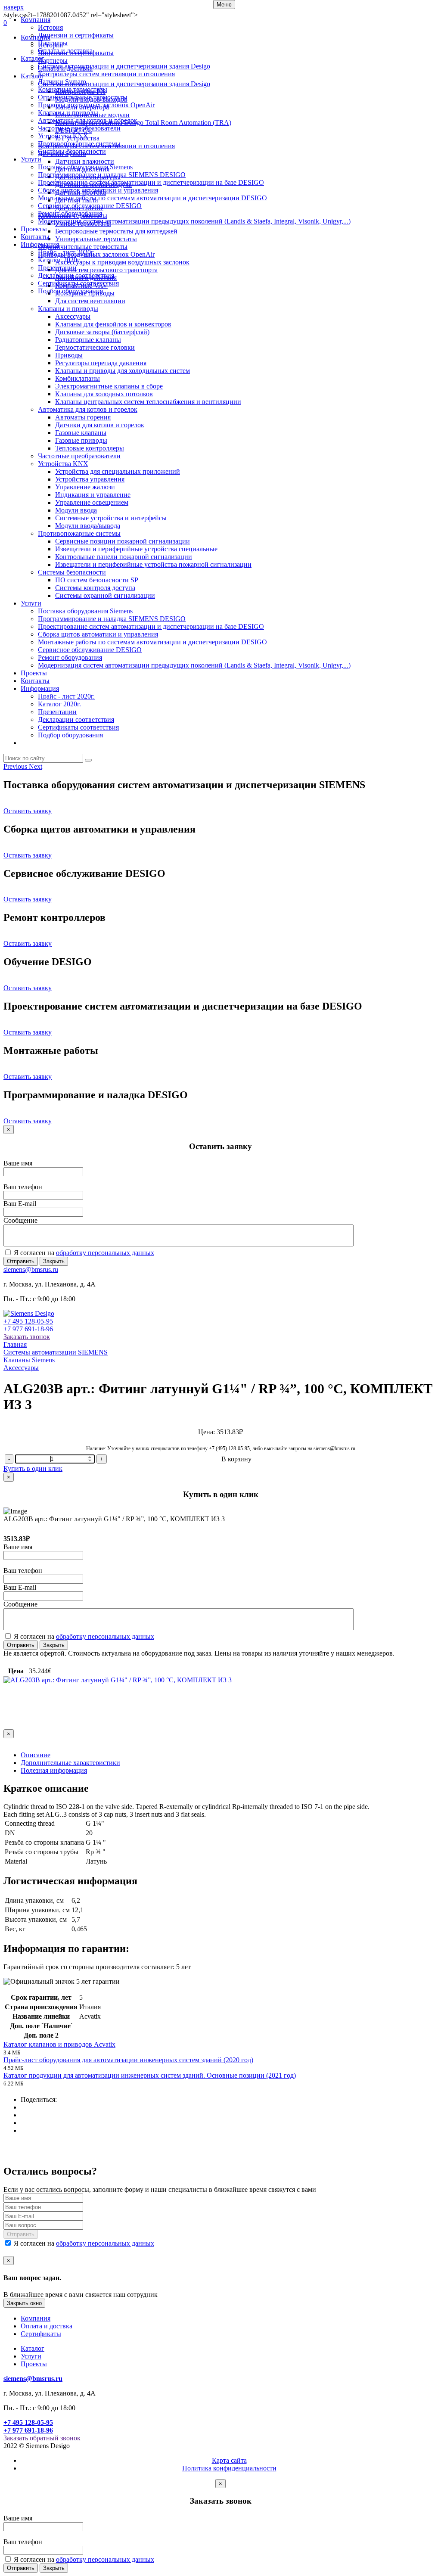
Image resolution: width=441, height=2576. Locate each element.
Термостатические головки (95, 347)
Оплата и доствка (47, 2326)
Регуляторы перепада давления (101, 363)
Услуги (31, 159)
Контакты (35, 237)
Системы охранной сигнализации (105, 595)
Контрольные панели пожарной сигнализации (124, 557)
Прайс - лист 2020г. (66, 252)
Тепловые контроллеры (90, 448)
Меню (224, 5)
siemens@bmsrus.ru (31, 1269)
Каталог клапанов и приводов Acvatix (59, 2044)
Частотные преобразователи (79, 128)
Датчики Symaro (62, 82)
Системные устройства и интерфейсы (111, 518)
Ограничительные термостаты (83, 97)
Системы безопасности (72, 151)
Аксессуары (73, 316)
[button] (16, 766)
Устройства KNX (63, 136)
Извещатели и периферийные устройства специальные (136, 549)
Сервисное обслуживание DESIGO (90, 206)
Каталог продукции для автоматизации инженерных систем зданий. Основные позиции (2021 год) (150, 2075)
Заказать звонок (27, 1337)
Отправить (21, 1261)
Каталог (33, 58)
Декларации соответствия (76, 275)
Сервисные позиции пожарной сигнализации (123, 541)
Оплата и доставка (65, 51)
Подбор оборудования (70, 291)
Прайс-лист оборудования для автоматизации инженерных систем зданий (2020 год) (128, 2060)
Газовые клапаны (81, 433)
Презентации (57, 268)
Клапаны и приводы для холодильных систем (123, 371)
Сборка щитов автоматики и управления (98, 190)
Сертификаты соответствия (78, 283)
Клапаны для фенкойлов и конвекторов (113, 324)
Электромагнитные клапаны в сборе (109, 386)
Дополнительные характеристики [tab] (70, 1763)
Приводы (69, 355)
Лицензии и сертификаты (76, 35)
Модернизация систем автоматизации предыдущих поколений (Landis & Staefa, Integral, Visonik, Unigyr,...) (194, 221)
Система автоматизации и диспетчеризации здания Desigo (124, 66)
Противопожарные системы (79, 144)
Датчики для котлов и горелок (100, 425)
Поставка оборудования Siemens (85, 167)
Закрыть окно (24, 2303)
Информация (40, 244)
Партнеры (53, 43)
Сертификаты (41, 2334)
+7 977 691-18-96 (28, 1329)
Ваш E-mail (20, 1204)
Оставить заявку (28, 811)
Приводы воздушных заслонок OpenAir (96, 105)
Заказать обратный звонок (42, 2438)
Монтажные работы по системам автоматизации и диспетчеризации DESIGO (152, 198)
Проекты (34, 229)
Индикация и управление (93, 495)
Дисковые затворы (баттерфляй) (102, 332)
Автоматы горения (83, 417)
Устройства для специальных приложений (118, 471)
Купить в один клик (33, 1468)
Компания (36, 20)
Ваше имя (18, 1163)
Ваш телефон (23, 1187)
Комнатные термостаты (73, 89)
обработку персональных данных (105, 1253)
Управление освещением (92, 502)
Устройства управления (90, 479)
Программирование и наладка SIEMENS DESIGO (112, 175)
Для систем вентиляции (90, 301)
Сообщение (20, 1220)
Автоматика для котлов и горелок (88, 120)
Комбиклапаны (78, 378)
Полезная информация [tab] (54, 1770)
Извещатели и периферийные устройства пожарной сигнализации (153, 564)
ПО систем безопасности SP (97, 580)
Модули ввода (76, 510)
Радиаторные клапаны (88, 340)
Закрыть (54, 1261)
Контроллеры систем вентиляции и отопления (106, 74)
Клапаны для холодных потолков (104, 394)
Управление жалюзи (85, 487)
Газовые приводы (81, 440)
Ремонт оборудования (70, 213)
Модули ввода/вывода (88, 526)
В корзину (236, 1459)
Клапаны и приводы (68, 113)
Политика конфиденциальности (229, 2468)
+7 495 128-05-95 (28, 1321)
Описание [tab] (36, 1755)
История (50, 27)
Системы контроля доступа (95, 588)
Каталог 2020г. (59, 260)
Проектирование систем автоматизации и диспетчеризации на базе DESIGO (151, 182)
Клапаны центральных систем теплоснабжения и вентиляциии (148, 402)
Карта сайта (229, 2460)
